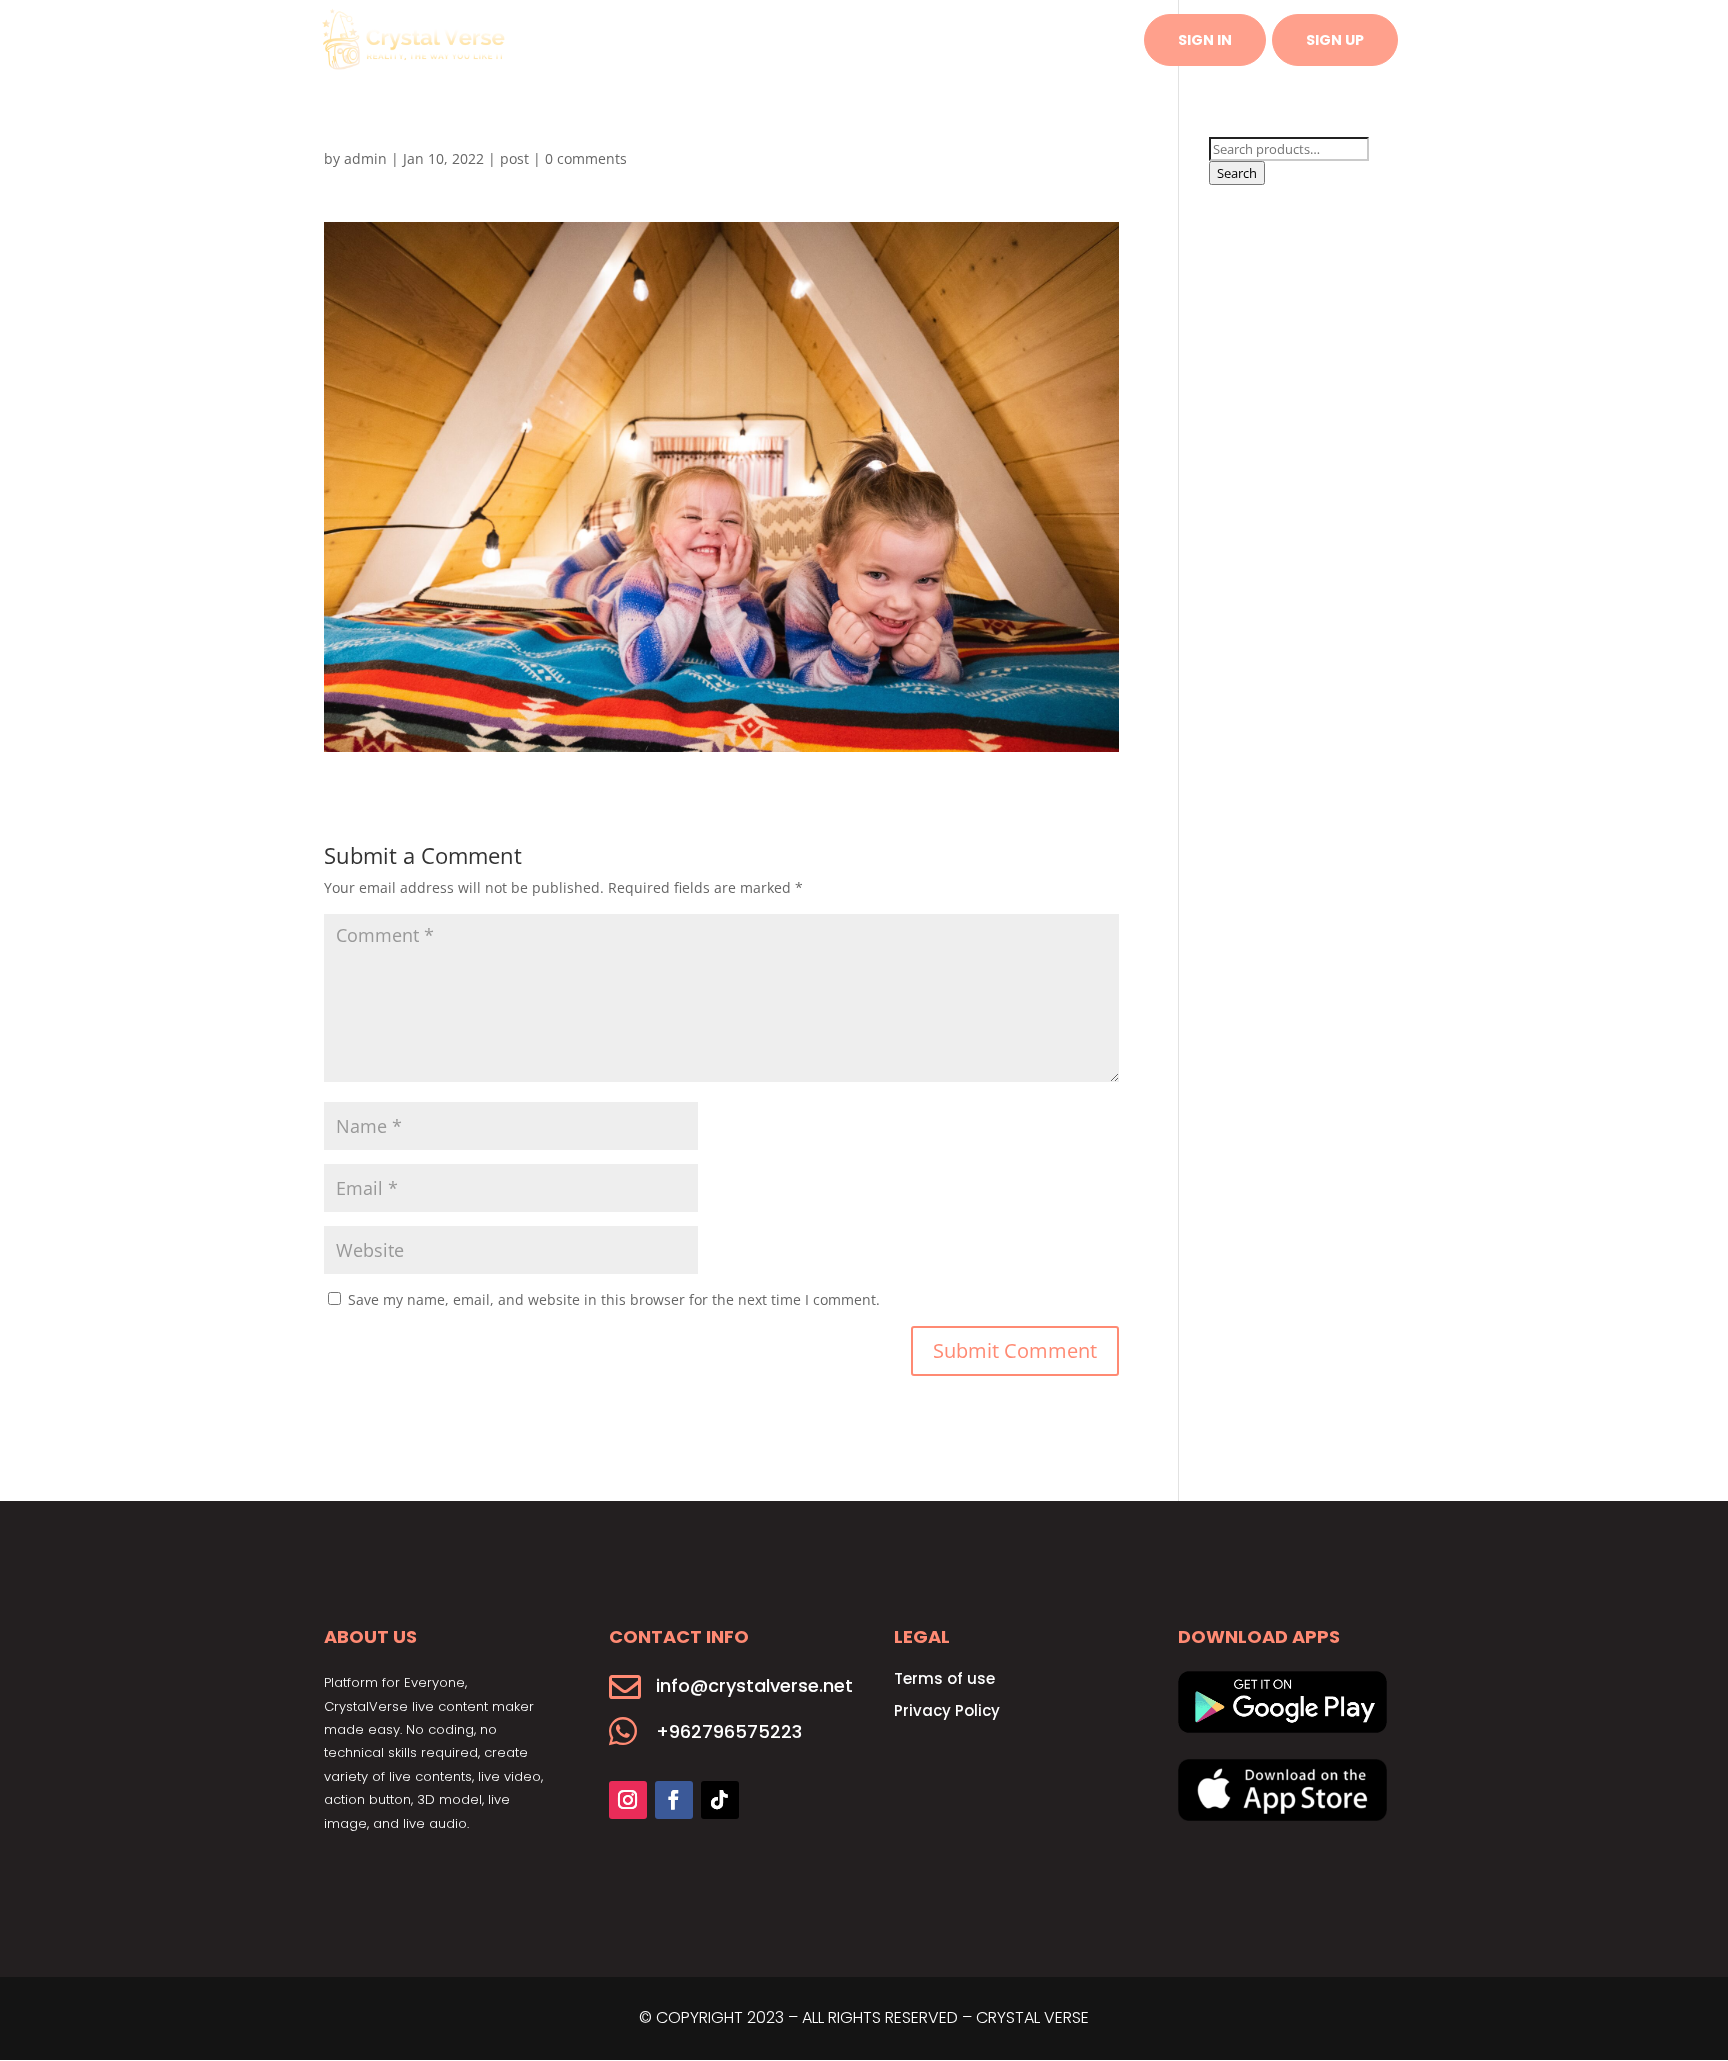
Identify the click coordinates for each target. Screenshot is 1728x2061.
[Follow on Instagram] (628, 1800)
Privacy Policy (947, 1710)
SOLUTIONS (879, 41)
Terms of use (944, 1678)
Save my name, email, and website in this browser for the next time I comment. (614, 1299)
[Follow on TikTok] (720, 1800)
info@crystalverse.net (754, 1685)
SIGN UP (1335, 40)
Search (1237, 173)
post (514, 158)
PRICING (973, 41)
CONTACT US (1073, 41)
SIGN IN (1205, 40)
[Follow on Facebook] (674, 1800)
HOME (793, 41)
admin (365, 158)
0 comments (586, 158)
